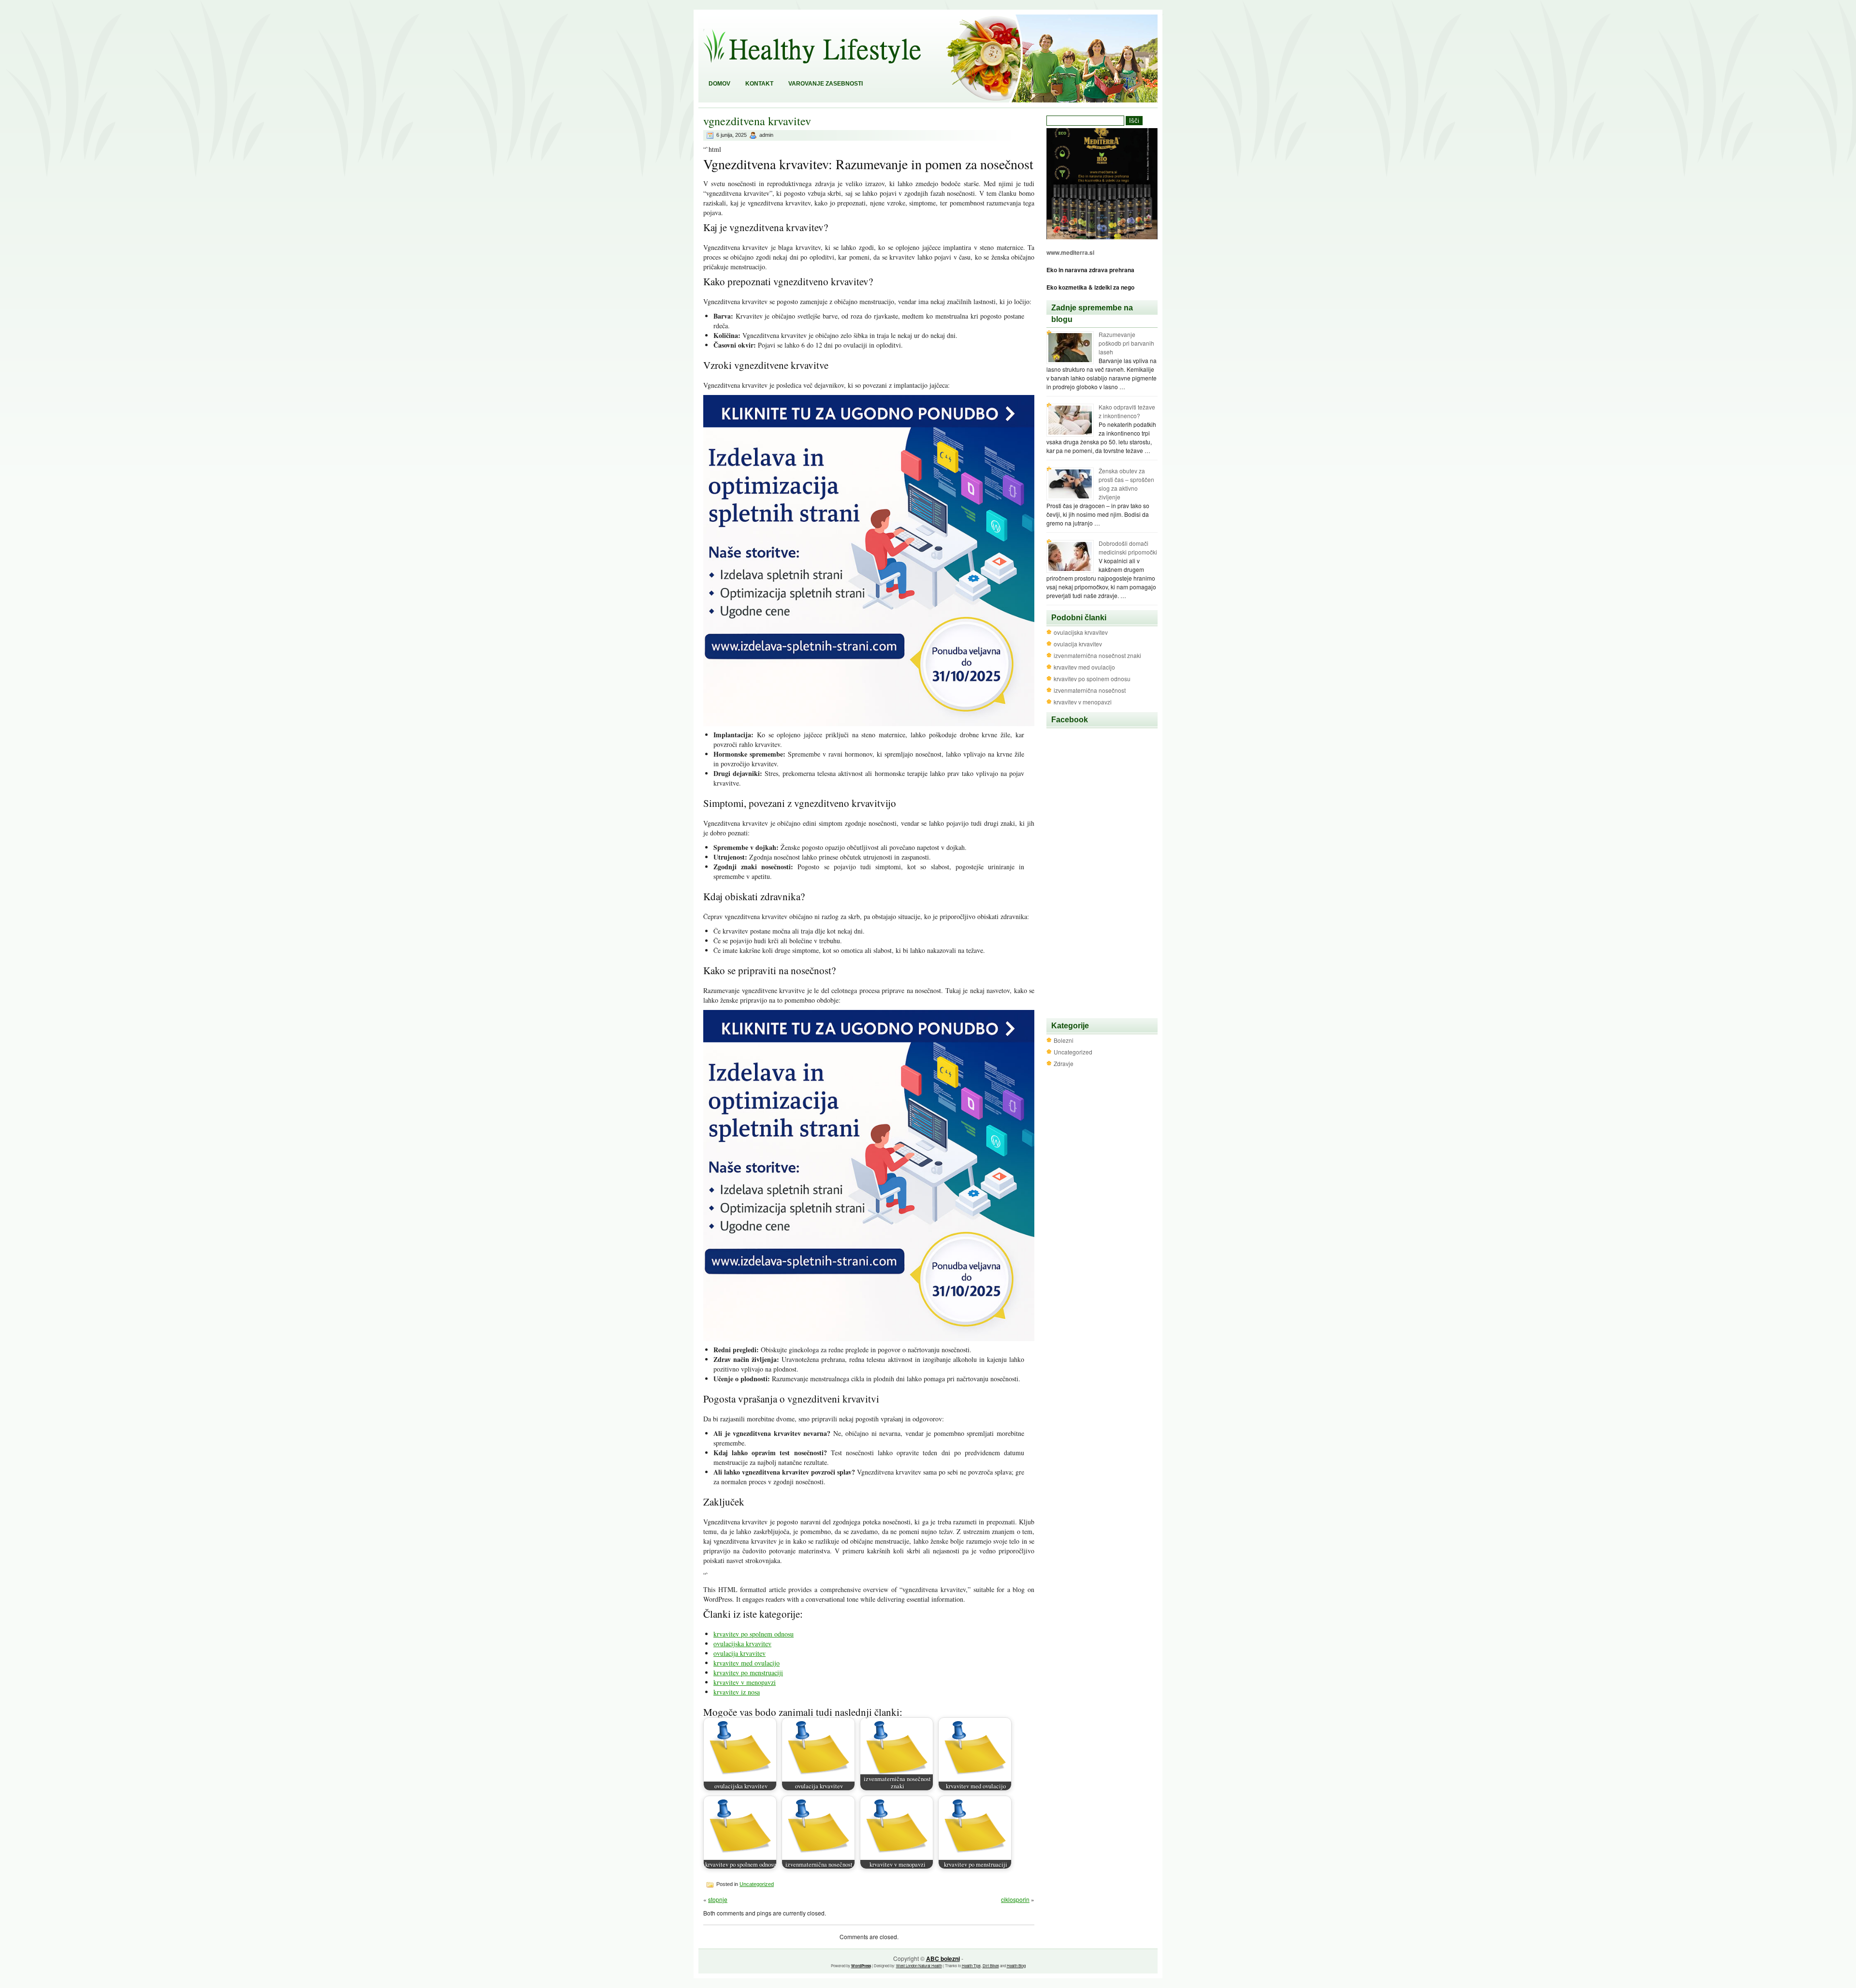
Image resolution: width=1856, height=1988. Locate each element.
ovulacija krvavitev (739, 1653)
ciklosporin (1015, 1899)
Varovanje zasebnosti (826, 84)
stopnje (718, 1899)
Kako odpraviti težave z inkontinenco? (1127, 411)
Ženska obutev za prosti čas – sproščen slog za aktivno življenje (1126, 484)
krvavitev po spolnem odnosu (754, 1634)
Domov (719, 84)
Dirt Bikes (991, 1966)
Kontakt (759, 84)
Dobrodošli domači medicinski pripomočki (1128, 548)
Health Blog (1016, 1966)
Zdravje (1064, 1063)
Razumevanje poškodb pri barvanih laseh (1126, 343)
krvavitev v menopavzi (745, 1682)
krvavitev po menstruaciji (748, 1673)
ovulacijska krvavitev (742, 1644)
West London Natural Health (919, 1966)
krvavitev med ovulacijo (747, 1663)
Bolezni (1064, 1040)
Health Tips (971, 1966)
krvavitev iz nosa (737, 1692)
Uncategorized (757, 1884)
